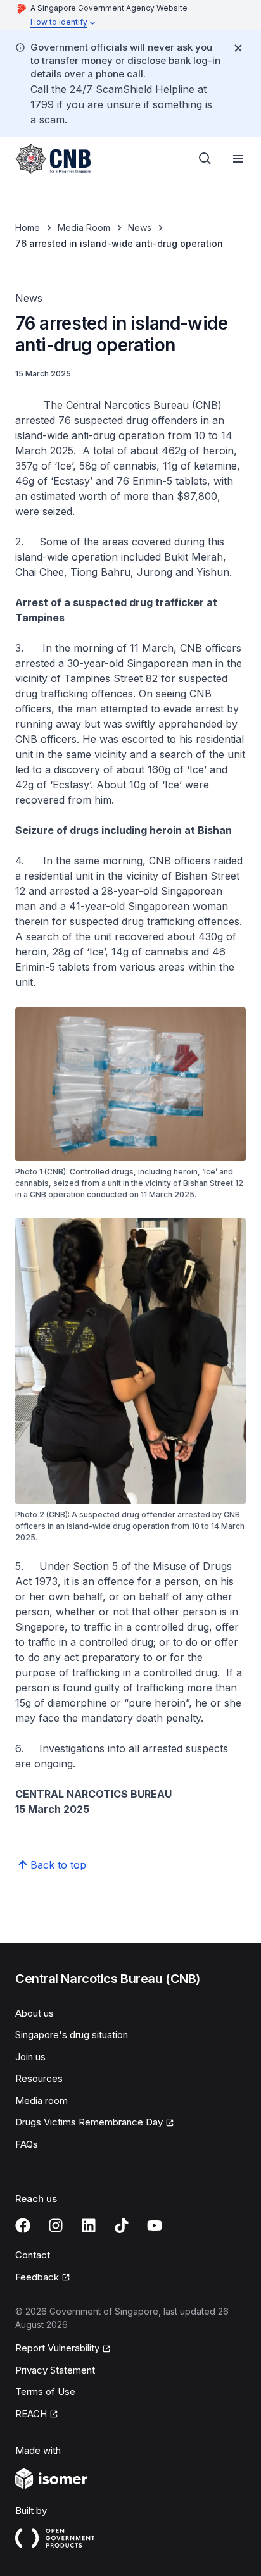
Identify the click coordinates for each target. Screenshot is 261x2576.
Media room (41, 2100)
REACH (31, 2414)
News (140, 227)
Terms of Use (45, 2392)
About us (35, 2013)
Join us (30, 2057)
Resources (39, 2078)
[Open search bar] (205, 159)
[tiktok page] (122, 2225)
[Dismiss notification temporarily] (238, 48)
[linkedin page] (89, 2225)
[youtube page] (155, 2225)
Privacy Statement (55, 2370)
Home (28, 227)
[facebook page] (23, 2225)
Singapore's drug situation (72, 2035)
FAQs (27, 2144)
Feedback (37, 2277)
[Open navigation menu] (238, 159)
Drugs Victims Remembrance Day (89, 2122)
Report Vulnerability (57, 2348)
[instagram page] (56, 2225)
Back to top (58, 1865)
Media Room (84, 227)
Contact (33, 2255)
